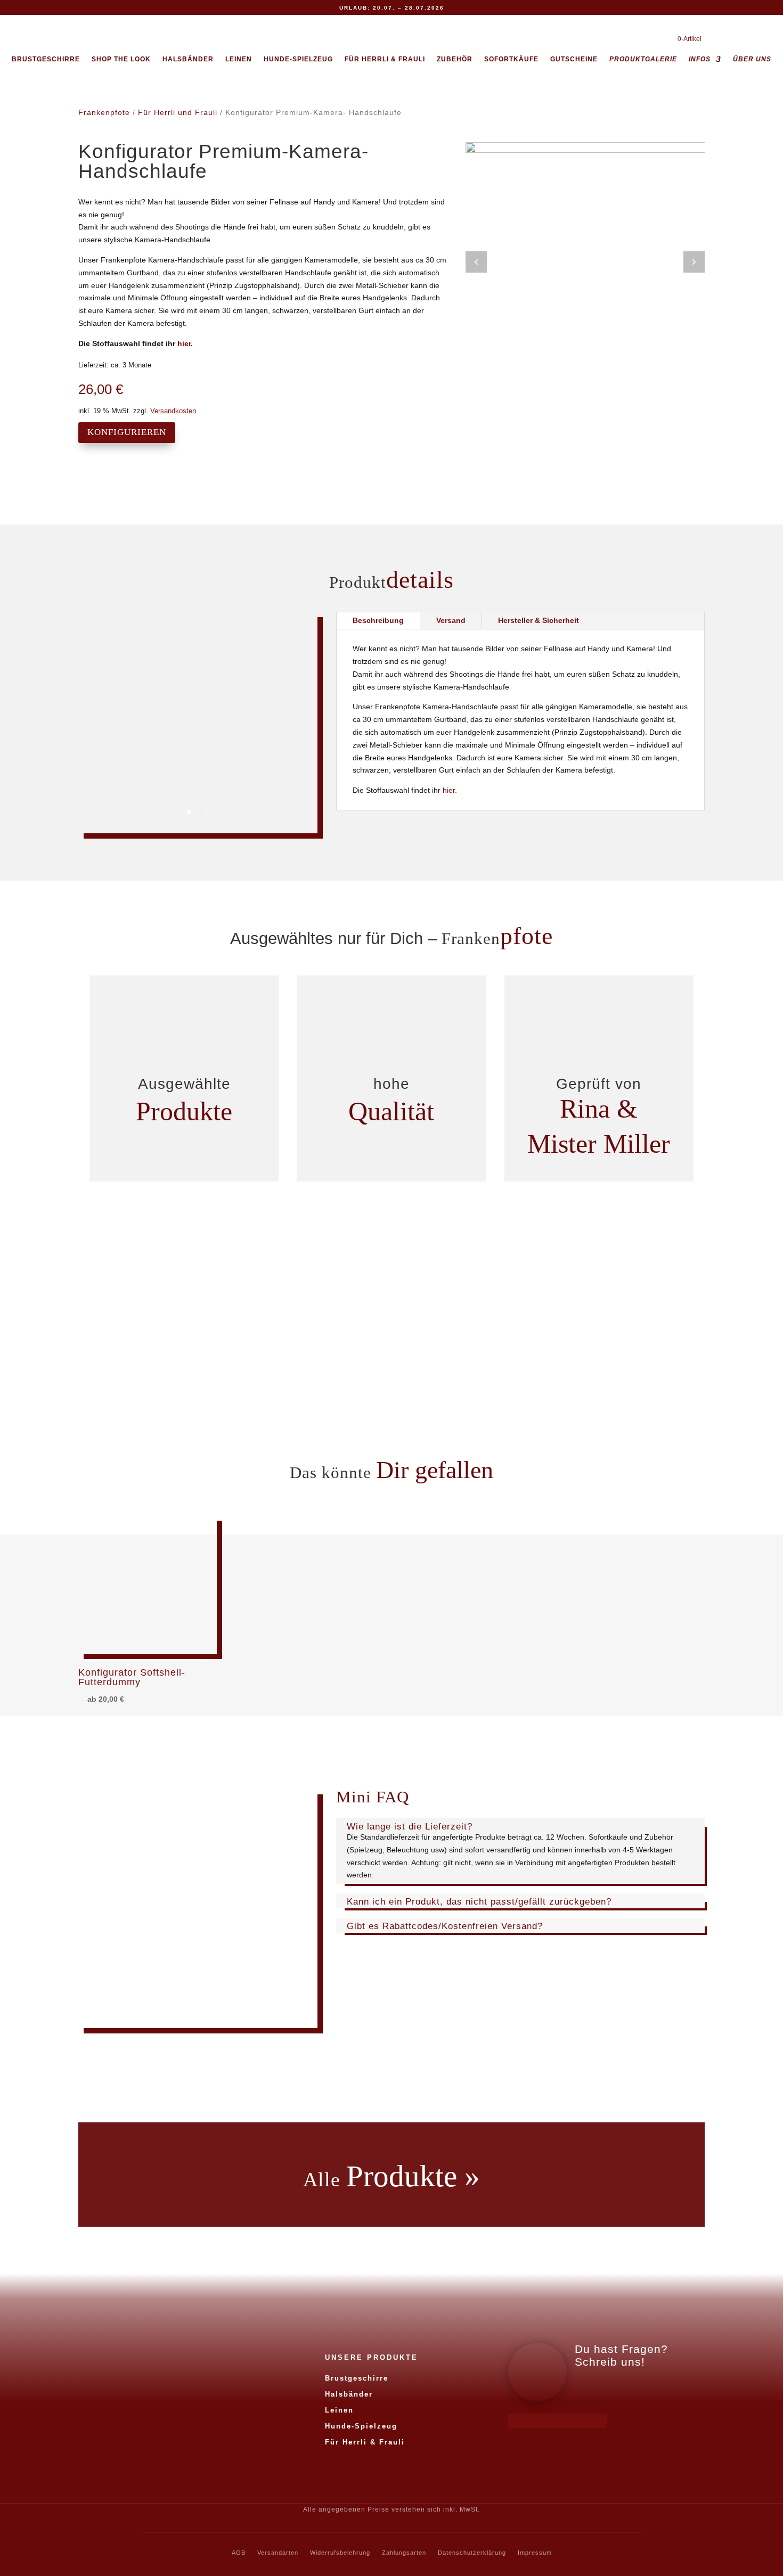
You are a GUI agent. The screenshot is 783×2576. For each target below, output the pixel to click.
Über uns (752, 59)
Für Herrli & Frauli (385, 59)
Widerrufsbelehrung (340, 2553)
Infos (700, 59)
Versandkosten (173, 411)
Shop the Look (121, 59)
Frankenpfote (104, 112)
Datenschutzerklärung (472, 2553)
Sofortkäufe (511, 59)
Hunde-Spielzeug (298, 59)
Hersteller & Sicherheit (539, 620)
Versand (451, 620)
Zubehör (455, 59)
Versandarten (278, 2553)
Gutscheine (574, 59)
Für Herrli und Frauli (178, 112)
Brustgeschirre (46, 59)
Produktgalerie (643, 59)
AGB (239, 2553)
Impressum (535, 2553)
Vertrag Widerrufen (557, 2421)
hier (184, 343)
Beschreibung (378, 620)
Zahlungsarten (404, 2553)
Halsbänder (188, 59)
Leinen (239, 59)
